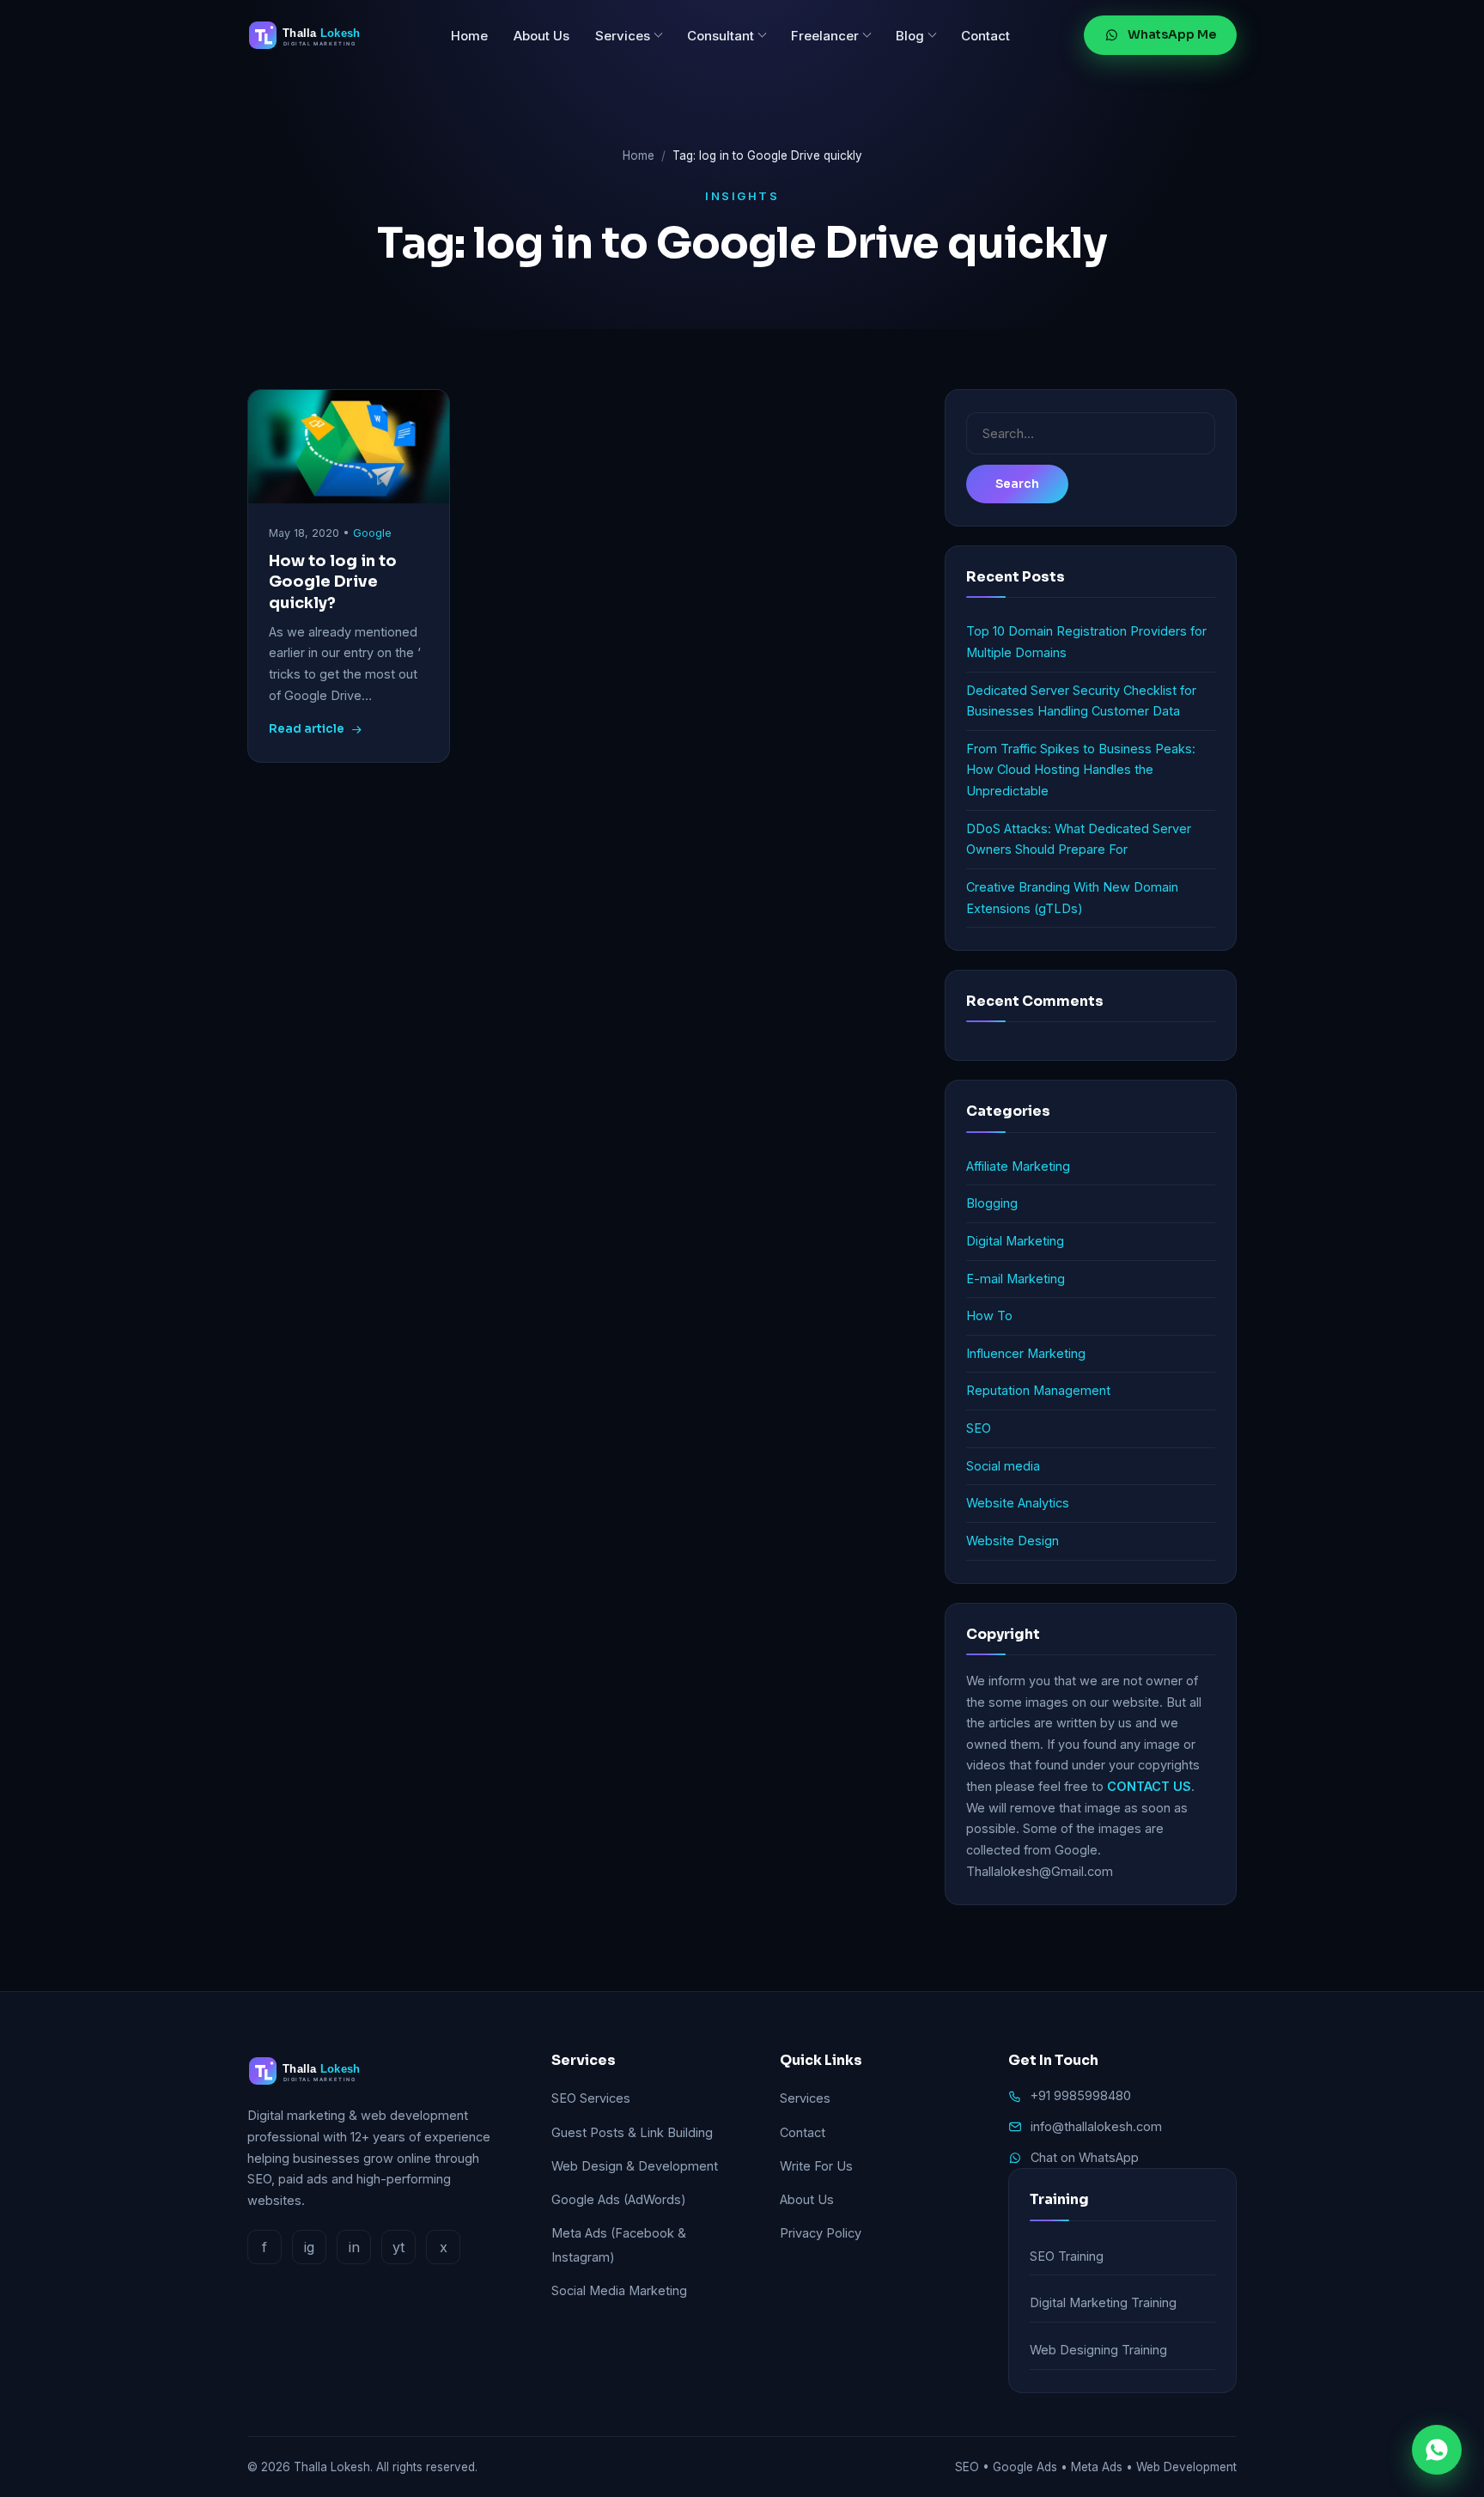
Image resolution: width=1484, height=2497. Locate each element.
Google (372, 533)
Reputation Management (1038, 1390)
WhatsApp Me (1172, 34)
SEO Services (591, 2098)
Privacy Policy (821, 2233)
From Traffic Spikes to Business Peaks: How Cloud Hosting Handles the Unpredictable (1081, 770)
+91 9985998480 (1081, 2095)
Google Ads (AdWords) (619, 2199)
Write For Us (816, 2166)
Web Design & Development (635, 2166)
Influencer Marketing (1026, 1353)
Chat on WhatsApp (1085, 2157)
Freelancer (825, 36)
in (354, 2247)
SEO (979, 1428)
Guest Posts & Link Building (632, 2132)
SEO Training (1067, 2256)
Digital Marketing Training (1103, 2302)
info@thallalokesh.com (1096, 2126)
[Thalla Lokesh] (312, 35)
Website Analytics (1018, 1503)
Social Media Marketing (619, 2290)
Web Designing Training (1098, 2350)
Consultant (721, 36)
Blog (910, 36)
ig (309, 2247)
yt (398, 2247)
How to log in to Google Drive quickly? (333, 582)
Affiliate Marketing (1018, 1166)
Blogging (992, 1203)
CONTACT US (1149, 1786)
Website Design (1013, 1541)
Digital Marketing (1015, 1241)
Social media (1003, 1466)
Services (623, 36)
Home (469, 36)
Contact (985, 36)
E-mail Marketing (1016, 1279)
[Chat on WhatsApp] (1437, 2450)
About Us (541, 36)
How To (989, 1315)
